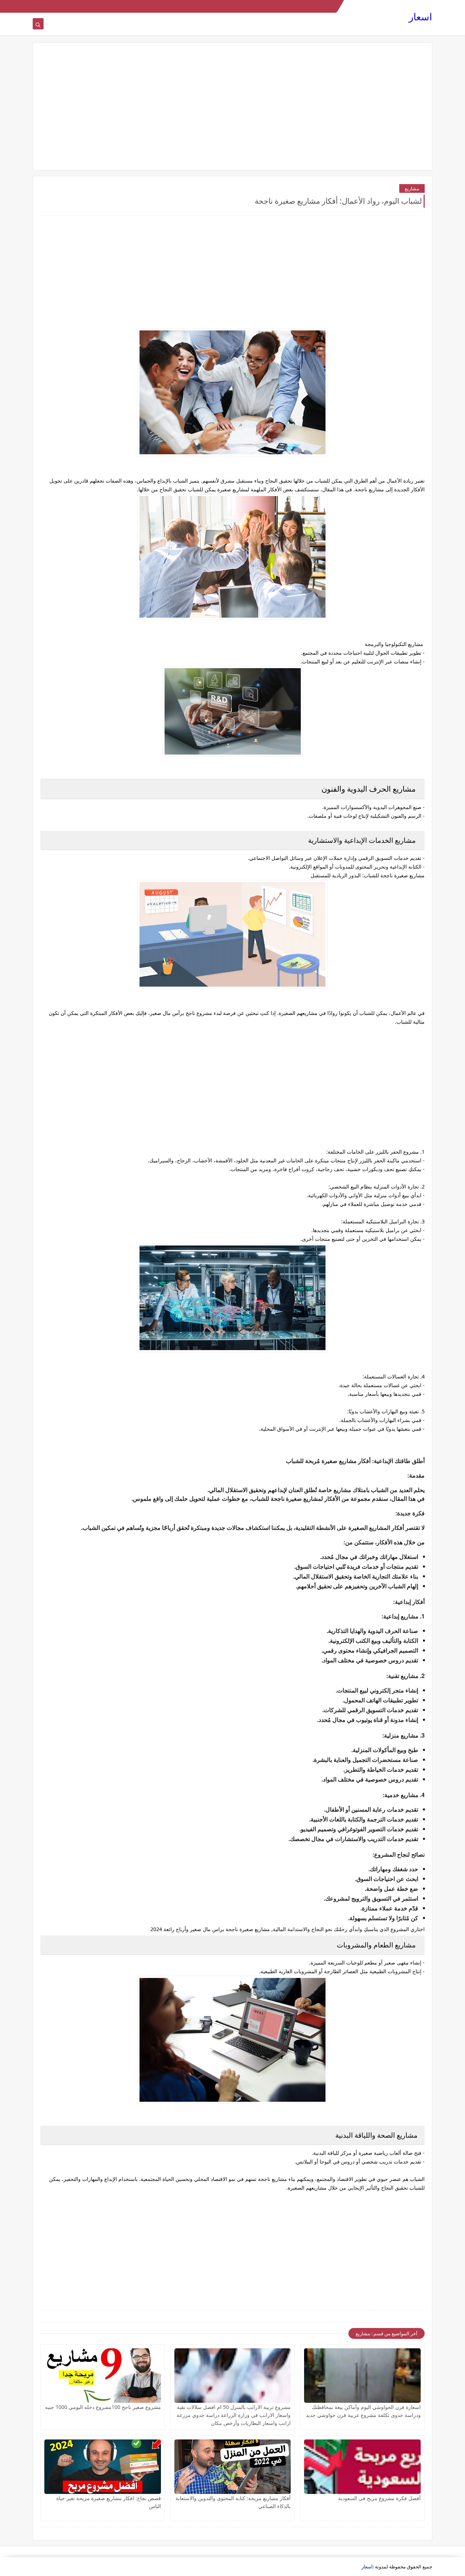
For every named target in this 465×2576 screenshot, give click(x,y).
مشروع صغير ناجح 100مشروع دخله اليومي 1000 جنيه (103, 2407)
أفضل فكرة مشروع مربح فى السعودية (379, 2498)
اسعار (420, 17)
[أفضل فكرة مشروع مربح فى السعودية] (362, 2467)
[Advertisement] (232, 106)
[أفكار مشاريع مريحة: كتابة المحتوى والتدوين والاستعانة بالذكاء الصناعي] (233, 2467)
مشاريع (412, 188)
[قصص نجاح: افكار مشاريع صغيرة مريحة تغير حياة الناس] (103, 2467)
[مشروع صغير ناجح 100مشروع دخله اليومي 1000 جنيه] (103, 2376)
